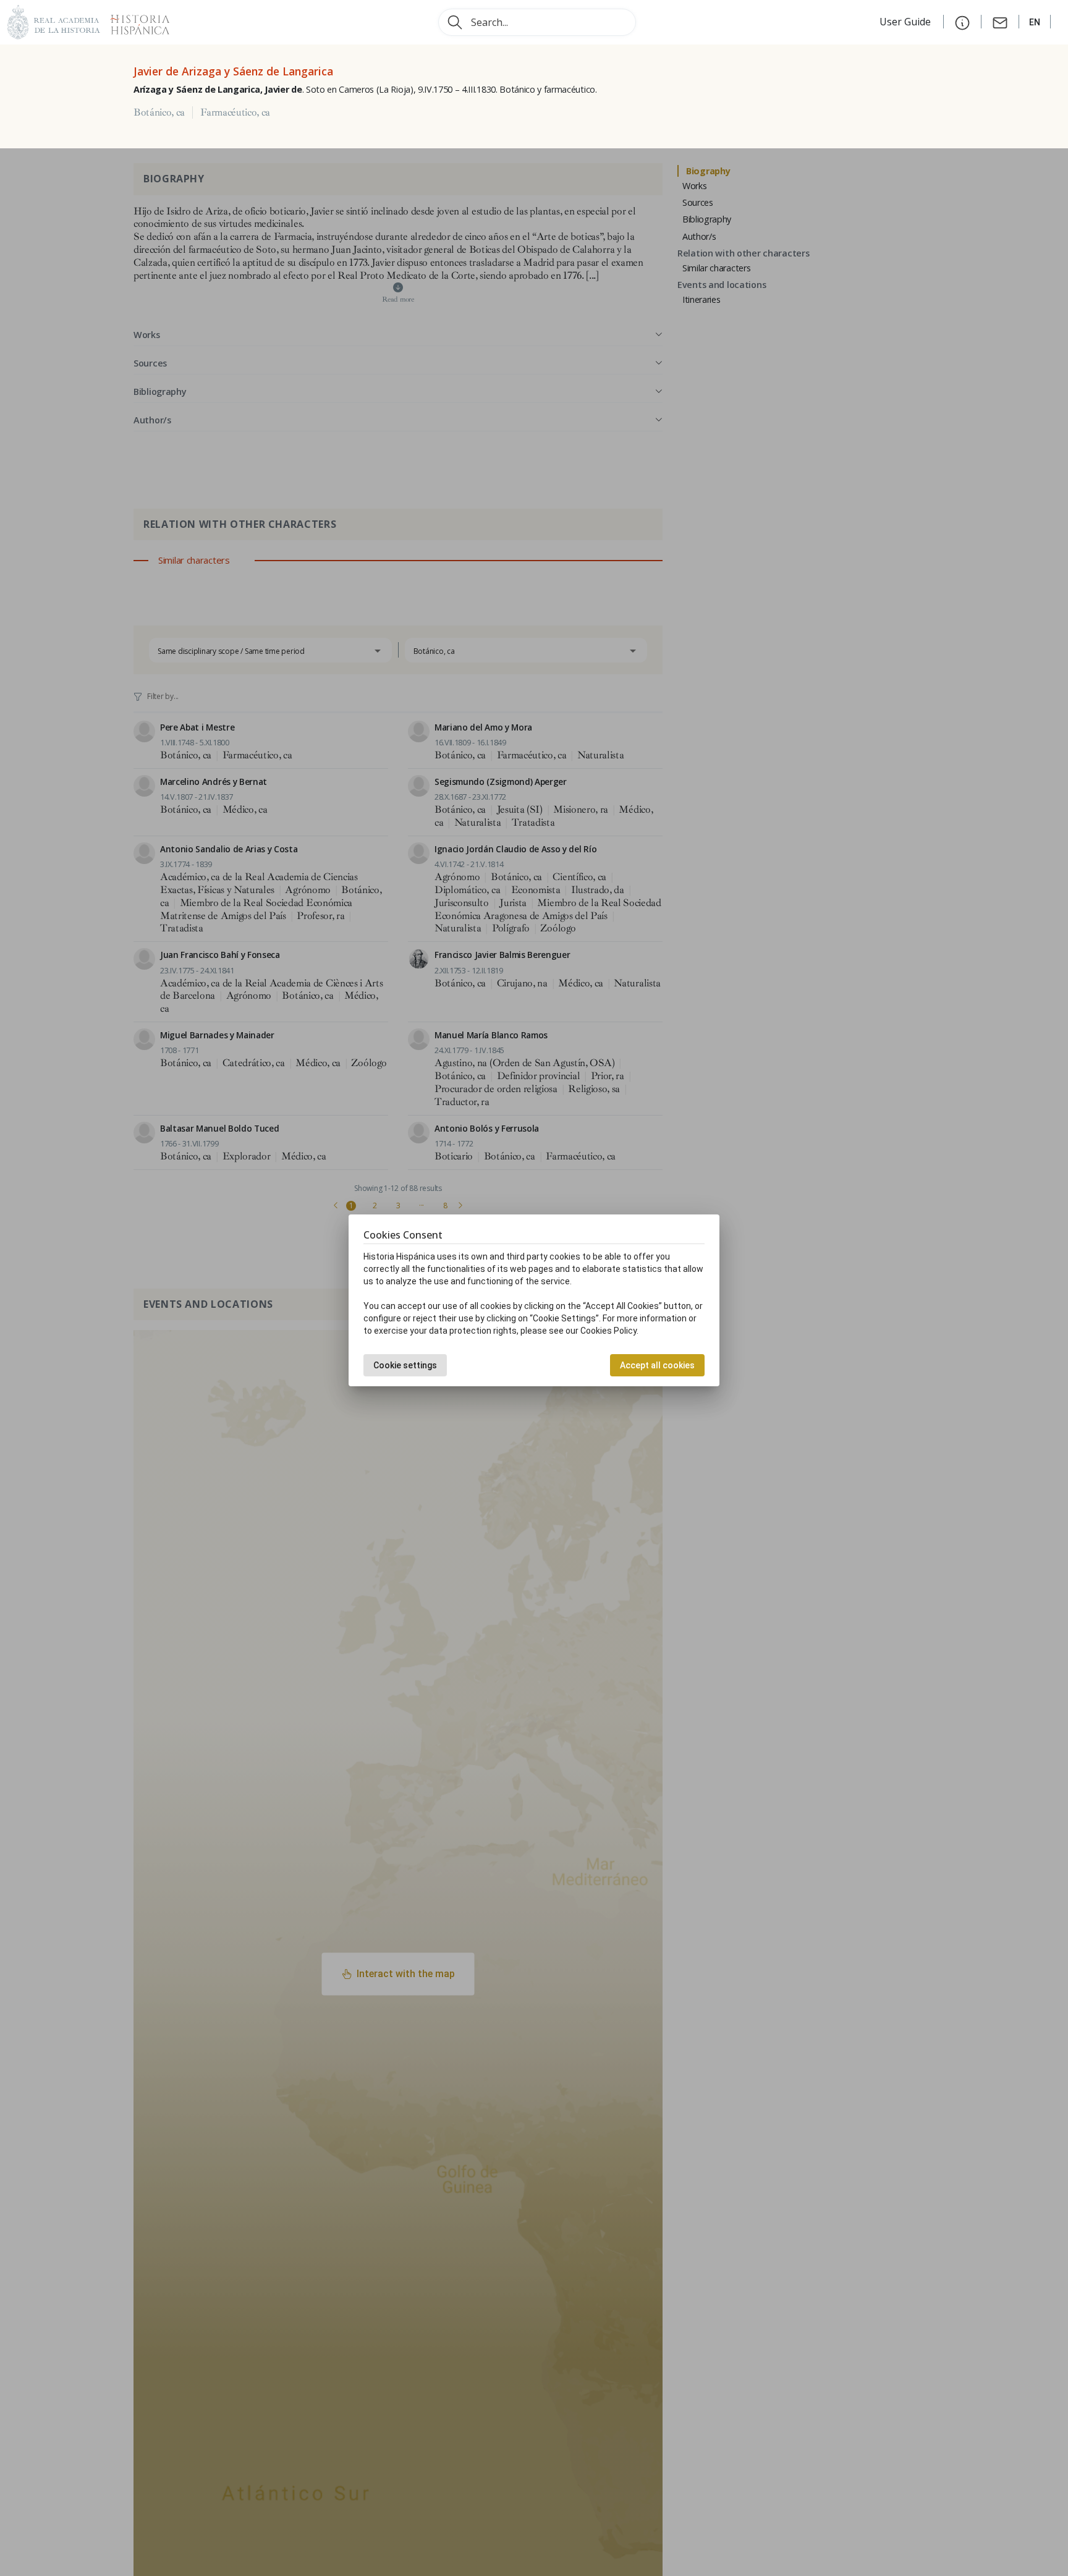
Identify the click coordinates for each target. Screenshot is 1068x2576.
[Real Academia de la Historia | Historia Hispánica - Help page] (962, 22)
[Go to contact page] (1000, 22)
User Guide (906, 22)
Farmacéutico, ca (235, 112)
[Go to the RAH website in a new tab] (54, 21)
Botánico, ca (159, 112)
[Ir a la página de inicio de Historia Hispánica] (135, 21)
